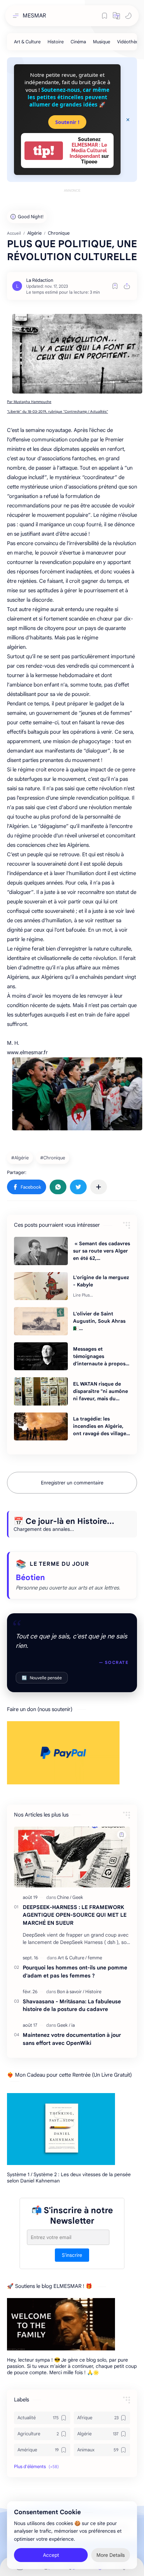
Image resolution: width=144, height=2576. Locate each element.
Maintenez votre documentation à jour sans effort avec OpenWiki (72, 2039)
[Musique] (102, 42)
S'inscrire (72, 2255)
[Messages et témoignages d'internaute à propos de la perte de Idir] (41, 1356)
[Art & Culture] (27, 42)
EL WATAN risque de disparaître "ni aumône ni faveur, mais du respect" (100, 1392)
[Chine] (64, 1897)
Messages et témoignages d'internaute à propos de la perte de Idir (99, 1357)
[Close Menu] (128, 120)
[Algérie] (21, 1158)
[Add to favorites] (115, 286)
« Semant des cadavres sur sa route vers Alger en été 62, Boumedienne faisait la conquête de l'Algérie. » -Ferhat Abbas (102, 1251)
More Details (111, 2555)
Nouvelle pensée (42, 1678)
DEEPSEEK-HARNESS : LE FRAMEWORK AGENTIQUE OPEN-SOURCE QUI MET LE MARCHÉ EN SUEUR (75, 1915)
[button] (116, 16)
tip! (44, 151)
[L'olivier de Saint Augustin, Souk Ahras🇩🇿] (41, 1321)
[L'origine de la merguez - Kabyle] (41, 1286)
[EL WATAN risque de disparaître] (41, 1391)
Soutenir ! (67, 122)
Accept (51, 2555)
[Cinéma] (78, 42)
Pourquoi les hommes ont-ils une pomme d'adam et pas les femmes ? (75, 1972)
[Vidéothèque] (130, 42)
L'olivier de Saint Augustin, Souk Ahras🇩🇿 (99, 1321)
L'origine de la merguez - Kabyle (101, 1281)
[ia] (73, 2025)
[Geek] (78, 1897)
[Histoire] (56, 42)
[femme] (95, 1958)
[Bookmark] (105, 16)
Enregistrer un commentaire (72, 1483)
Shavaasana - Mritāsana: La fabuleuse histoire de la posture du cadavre (72, 2005)
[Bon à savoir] (71, 1992)
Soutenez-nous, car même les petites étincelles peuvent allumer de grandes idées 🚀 (69, 97)
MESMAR (34, 16)
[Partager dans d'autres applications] (99, 1187)
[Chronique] (53, 1158)
